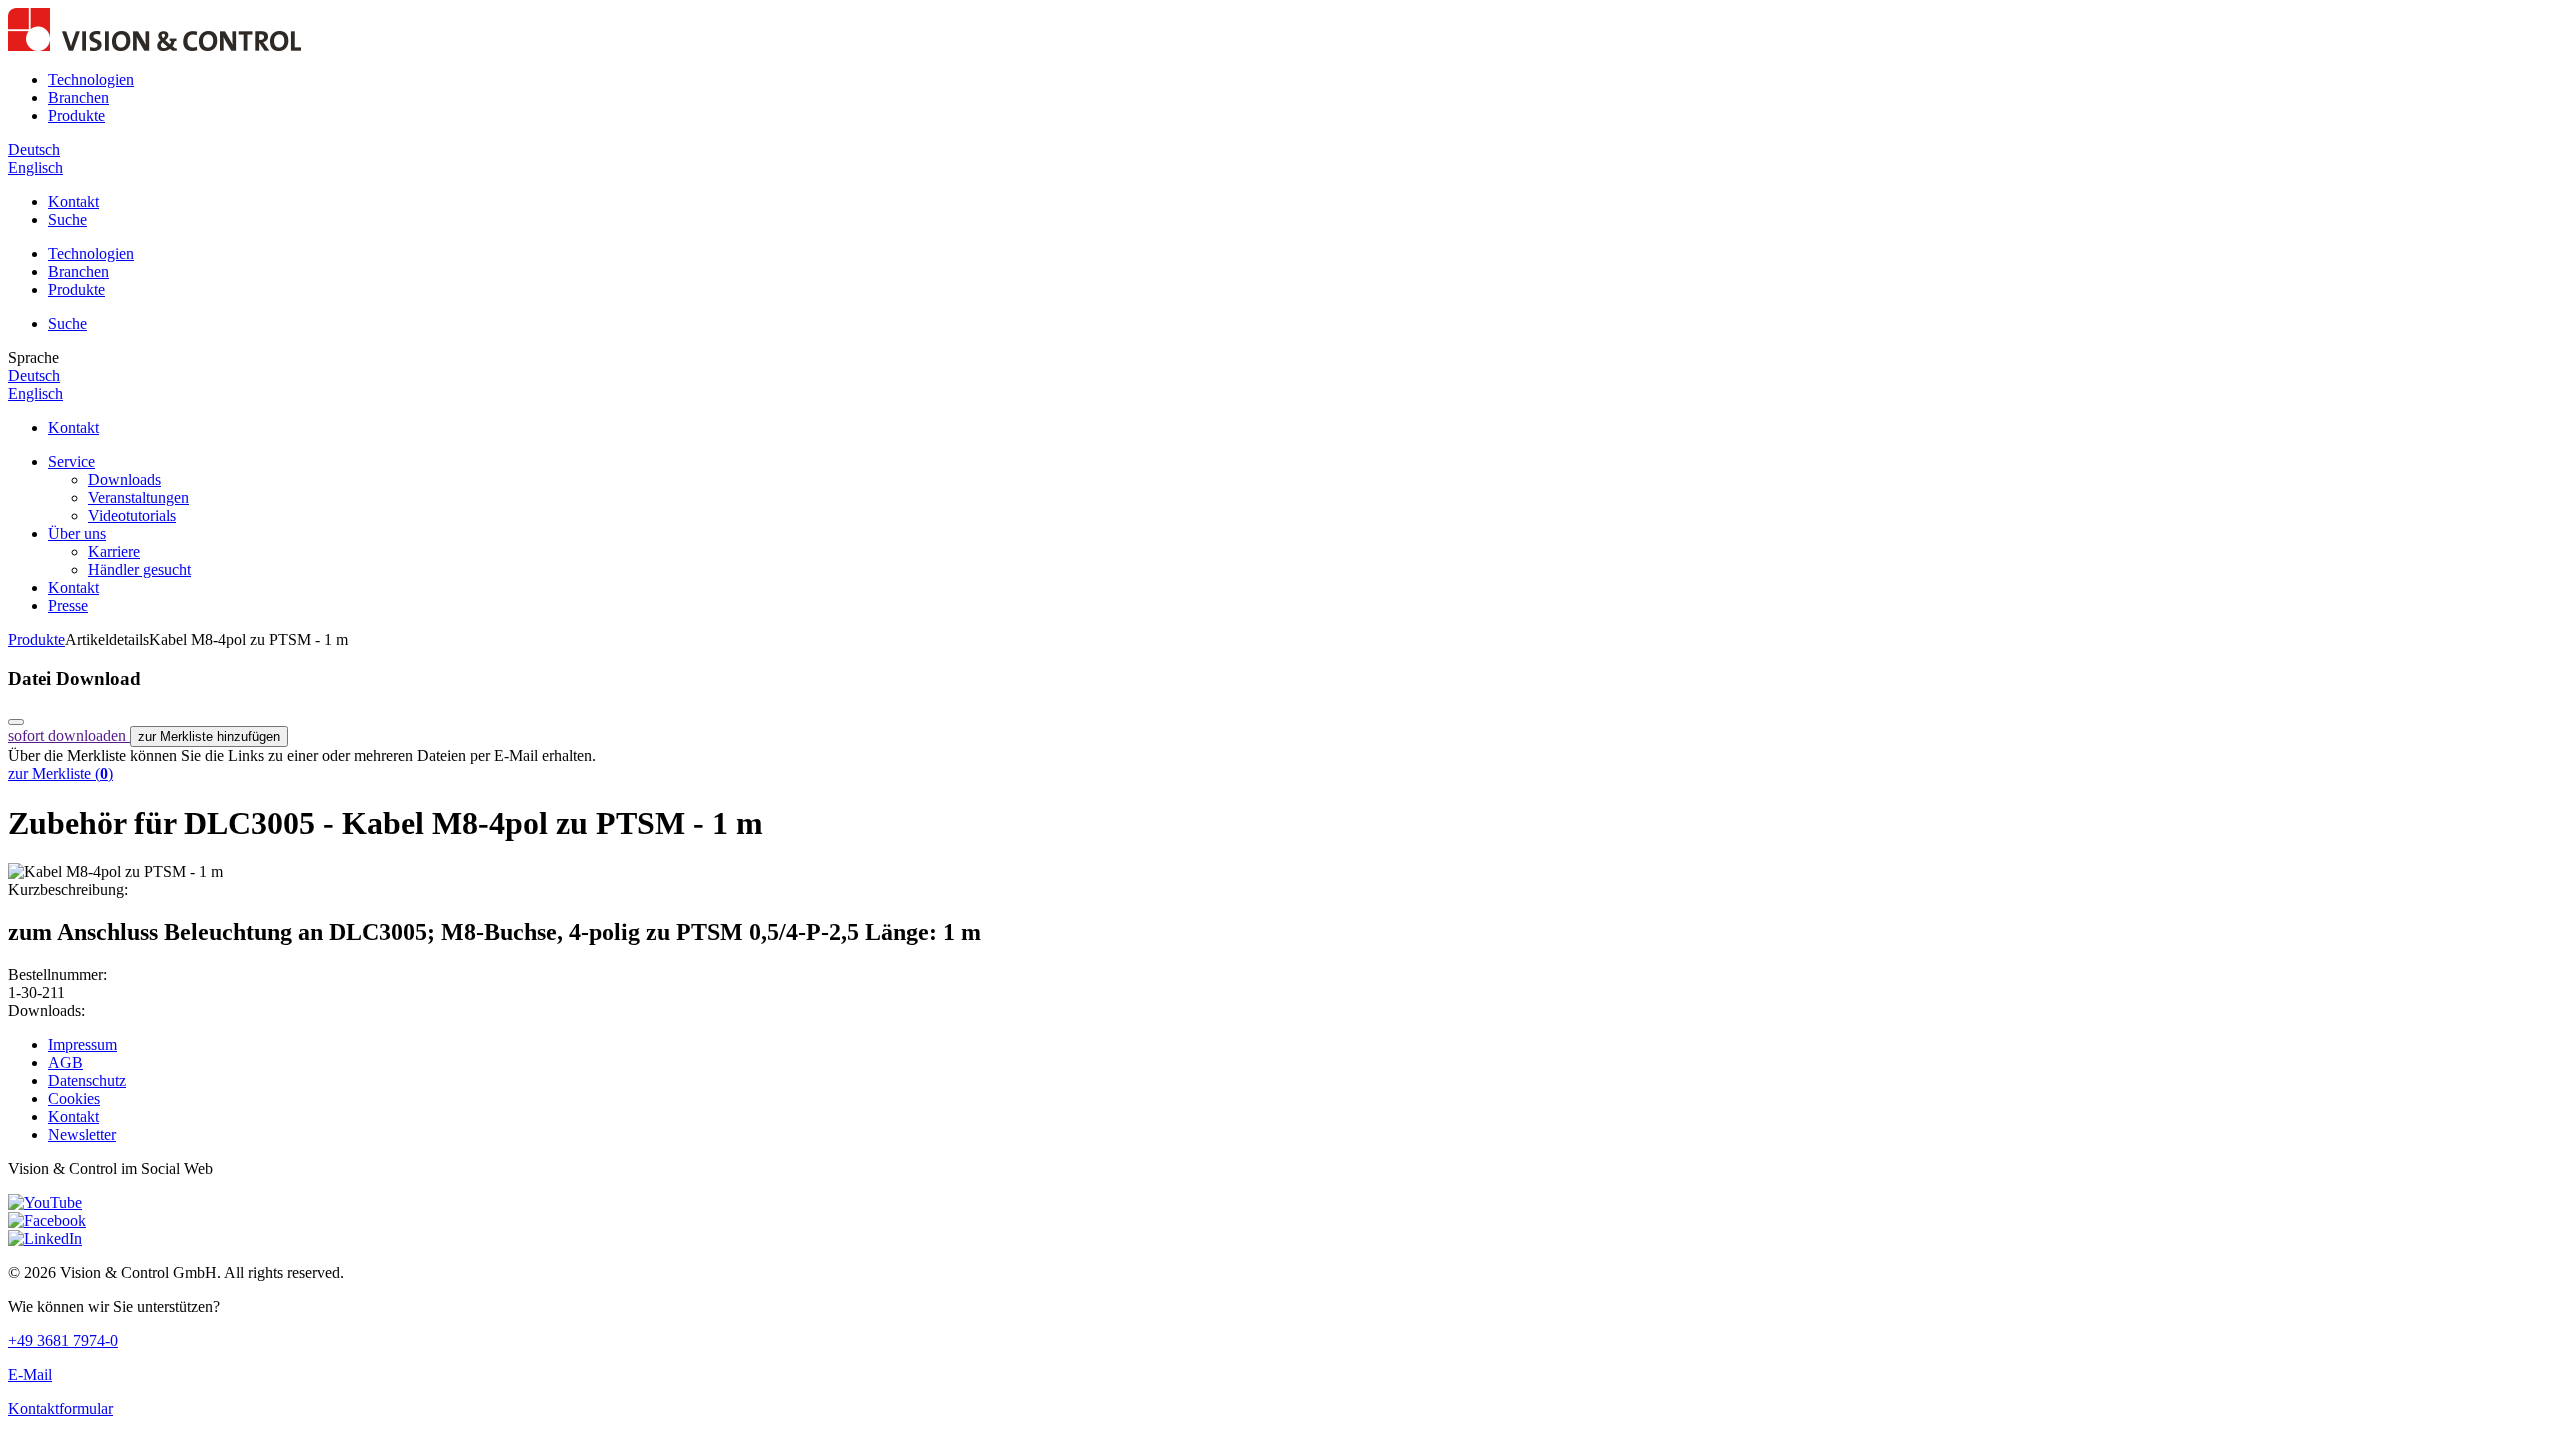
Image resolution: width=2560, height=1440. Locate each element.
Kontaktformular (60, 1408)
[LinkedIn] (45, 1238)
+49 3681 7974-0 (63, 1340)
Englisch (35, 167)
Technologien (91, 79)
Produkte (76, 115)
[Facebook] (47, 1220)
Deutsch (34, 149)
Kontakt (73, 201)
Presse (68, 605)
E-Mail (30, 1374)
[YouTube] (45, 1202)
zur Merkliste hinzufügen (209, 736)
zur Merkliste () (60, 773)
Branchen (78, 97)
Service (71, 461)
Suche (67, 219)
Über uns (77, 533)
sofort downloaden (69, 735)
